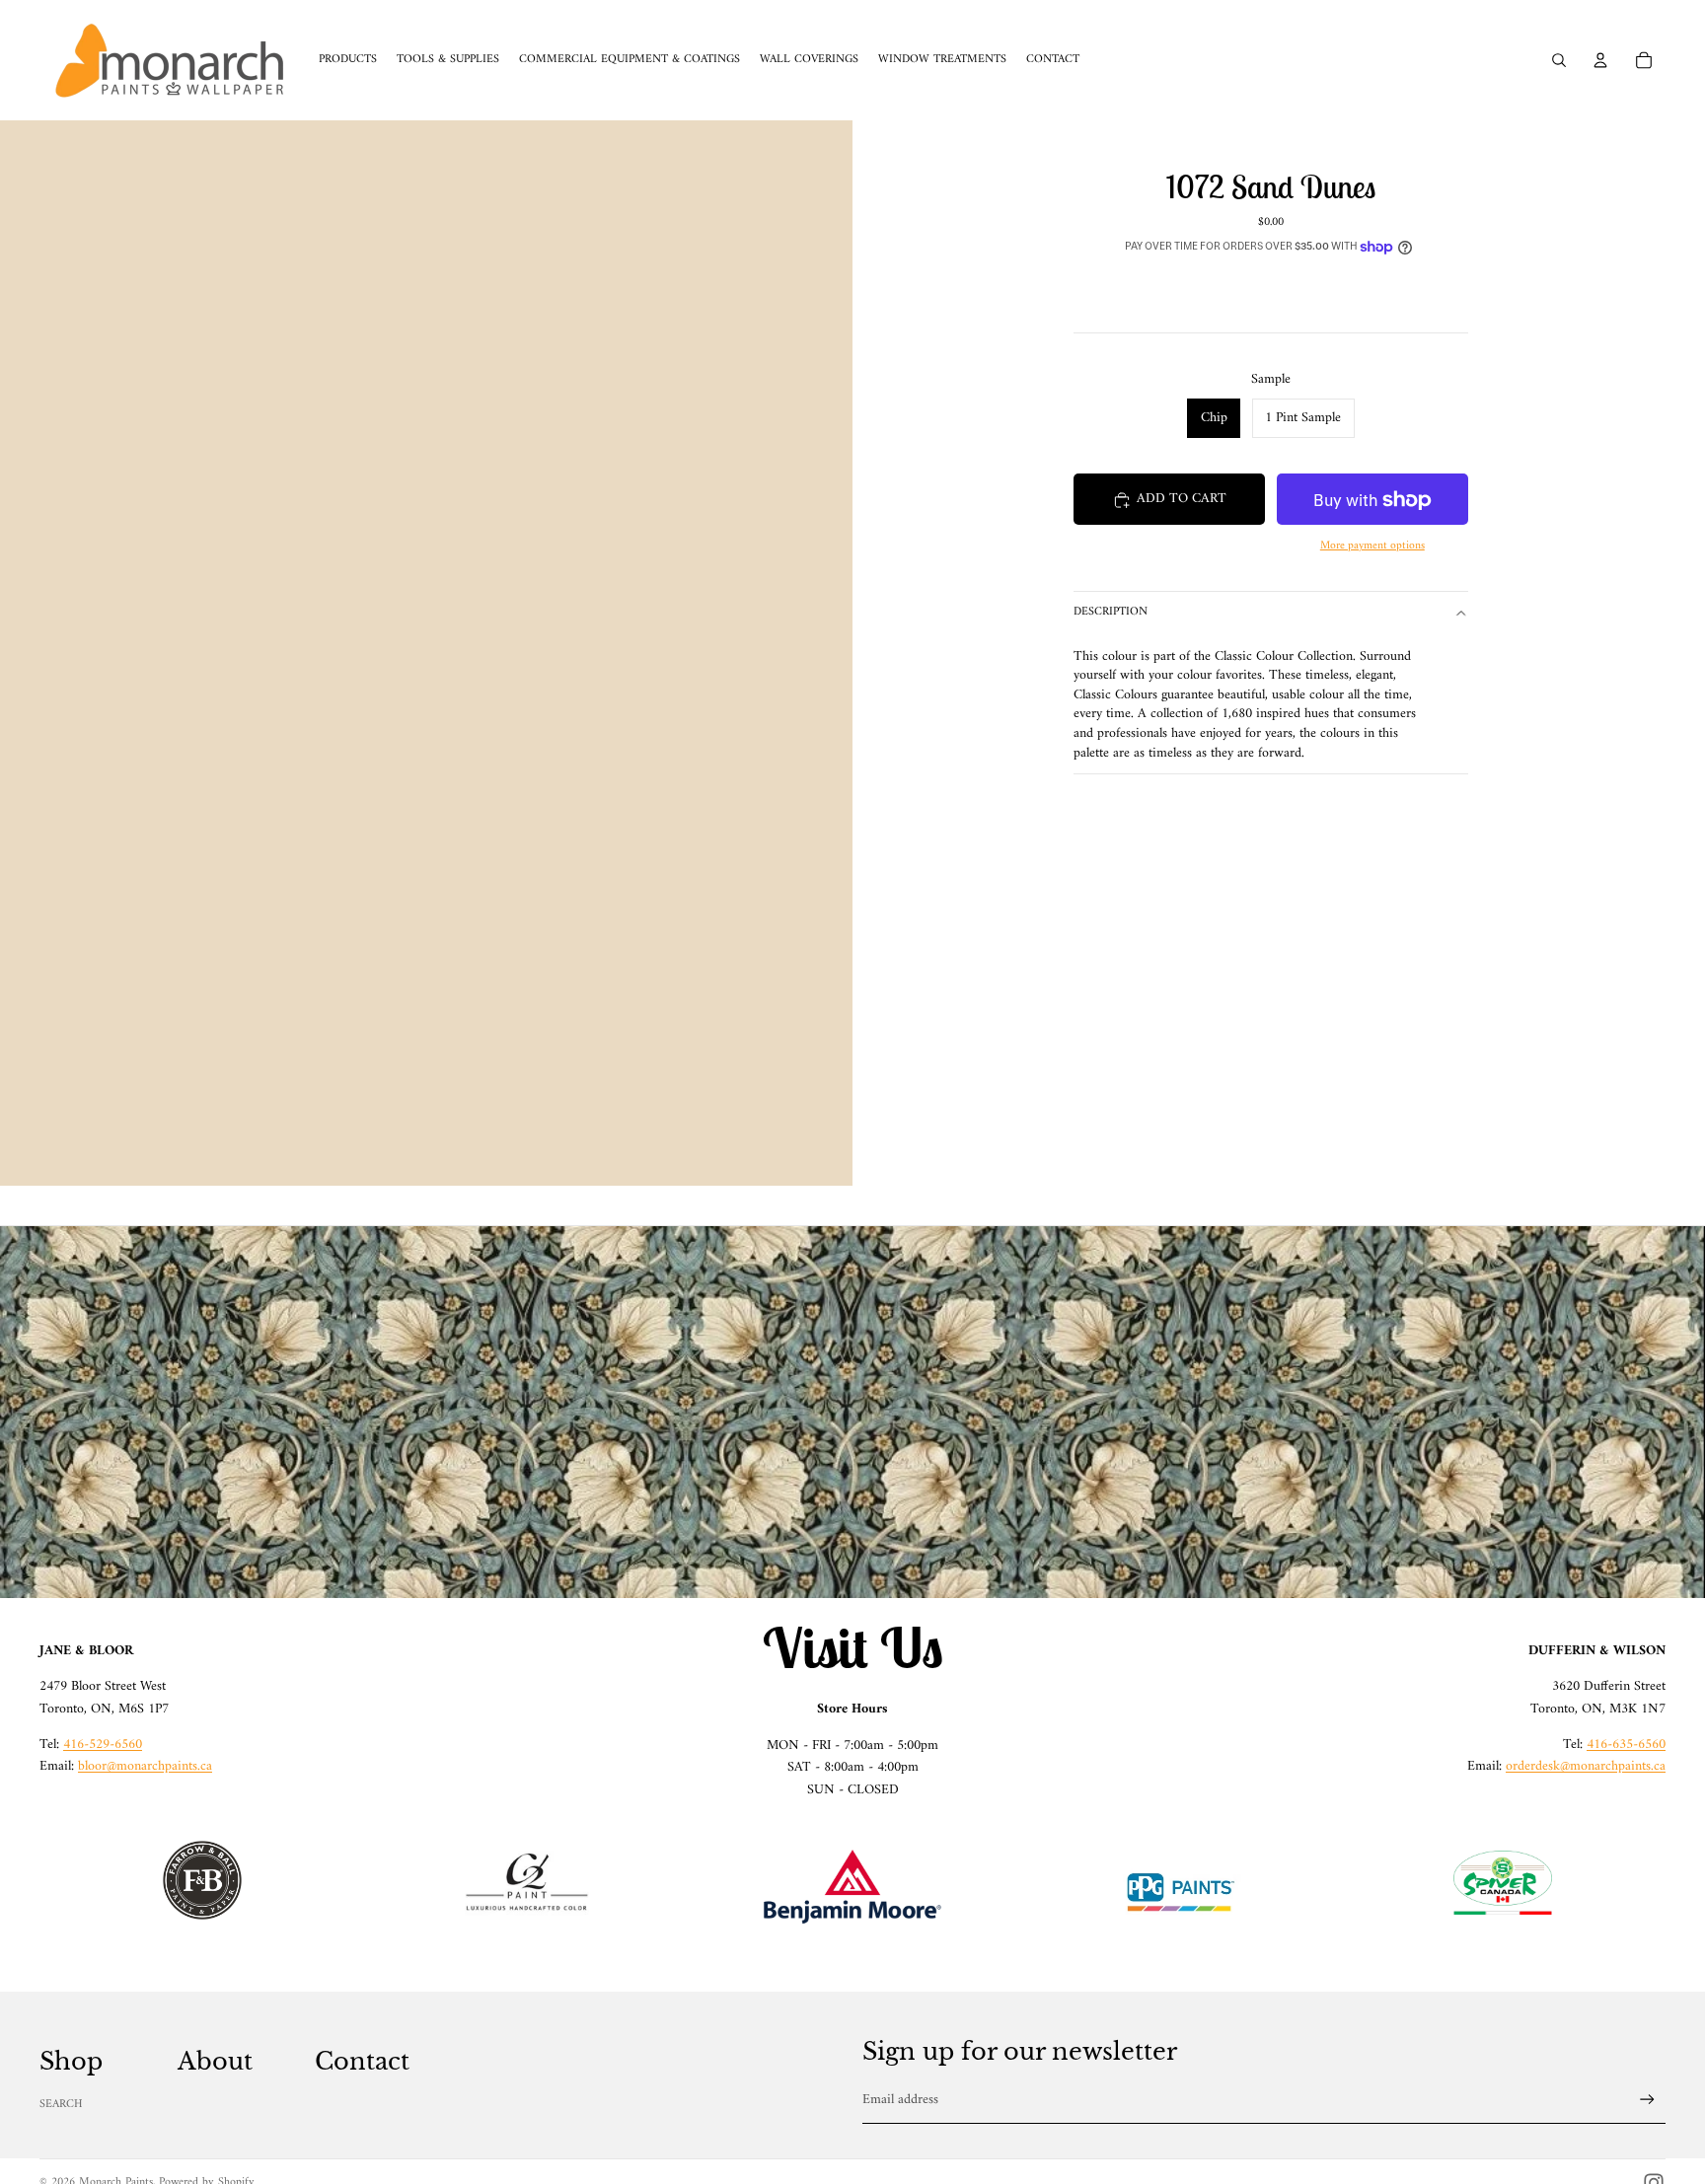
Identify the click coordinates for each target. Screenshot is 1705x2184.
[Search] (1559, 60)
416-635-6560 (1626, 1745)
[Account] (1600, 60)
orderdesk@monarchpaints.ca (1586, 1766)
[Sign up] (1647, 2100)
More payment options (1372, 546)
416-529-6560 (103, 1745)
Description (1111, 613)
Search (61, 2105)
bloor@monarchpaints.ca (145, 1766)
